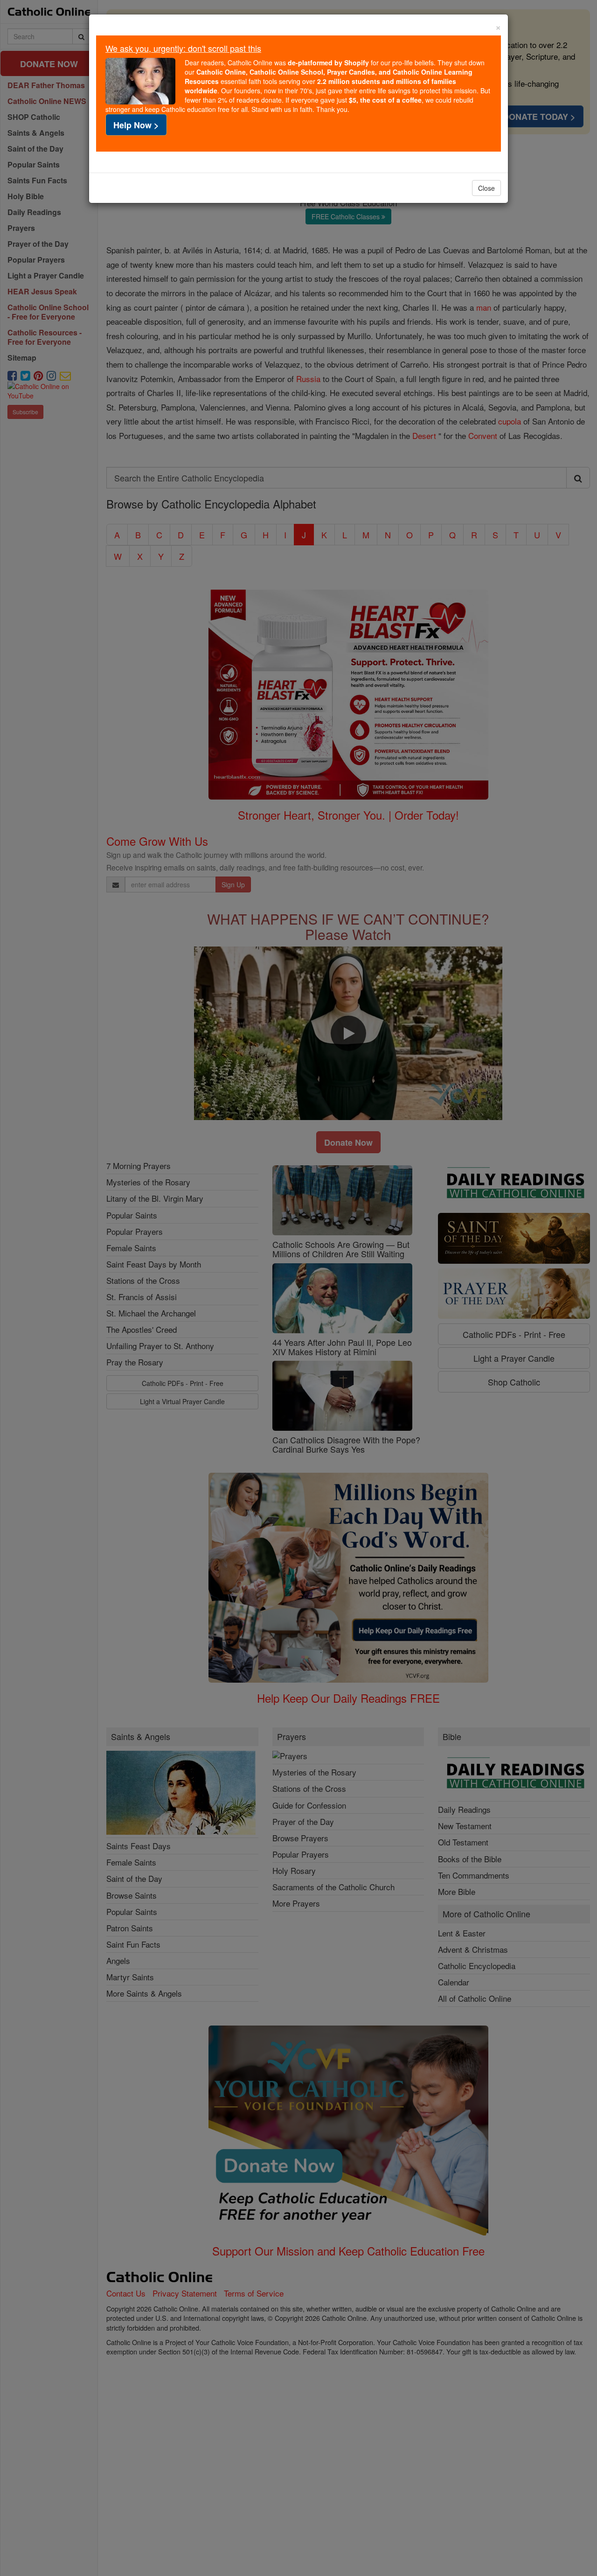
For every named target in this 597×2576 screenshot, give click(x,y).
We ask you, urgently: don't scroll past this (183, 48)
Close (486, 188)
